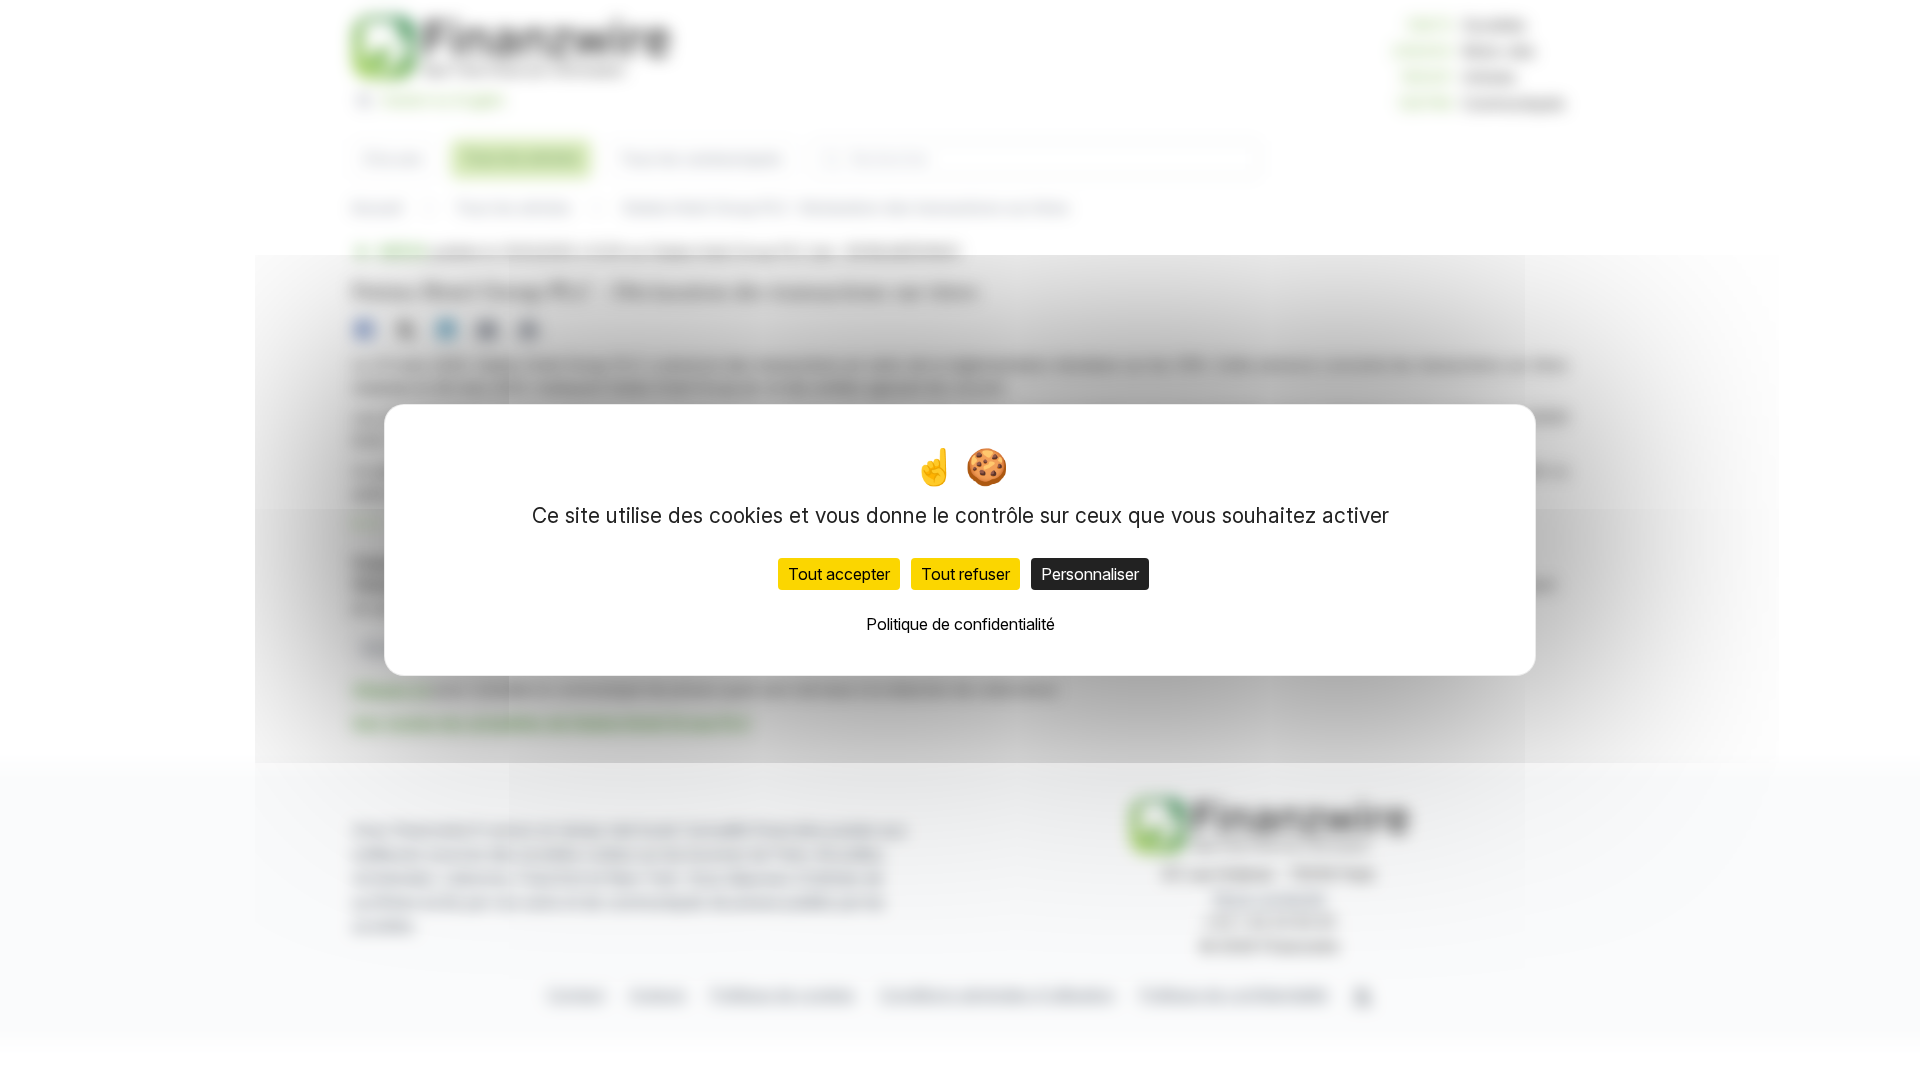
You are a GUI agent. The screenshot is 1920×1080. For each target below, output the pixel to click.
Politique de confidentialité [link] (960, 624)
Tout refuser (965, 574)
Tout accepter (839, 574)
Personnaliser (1090, 574)
